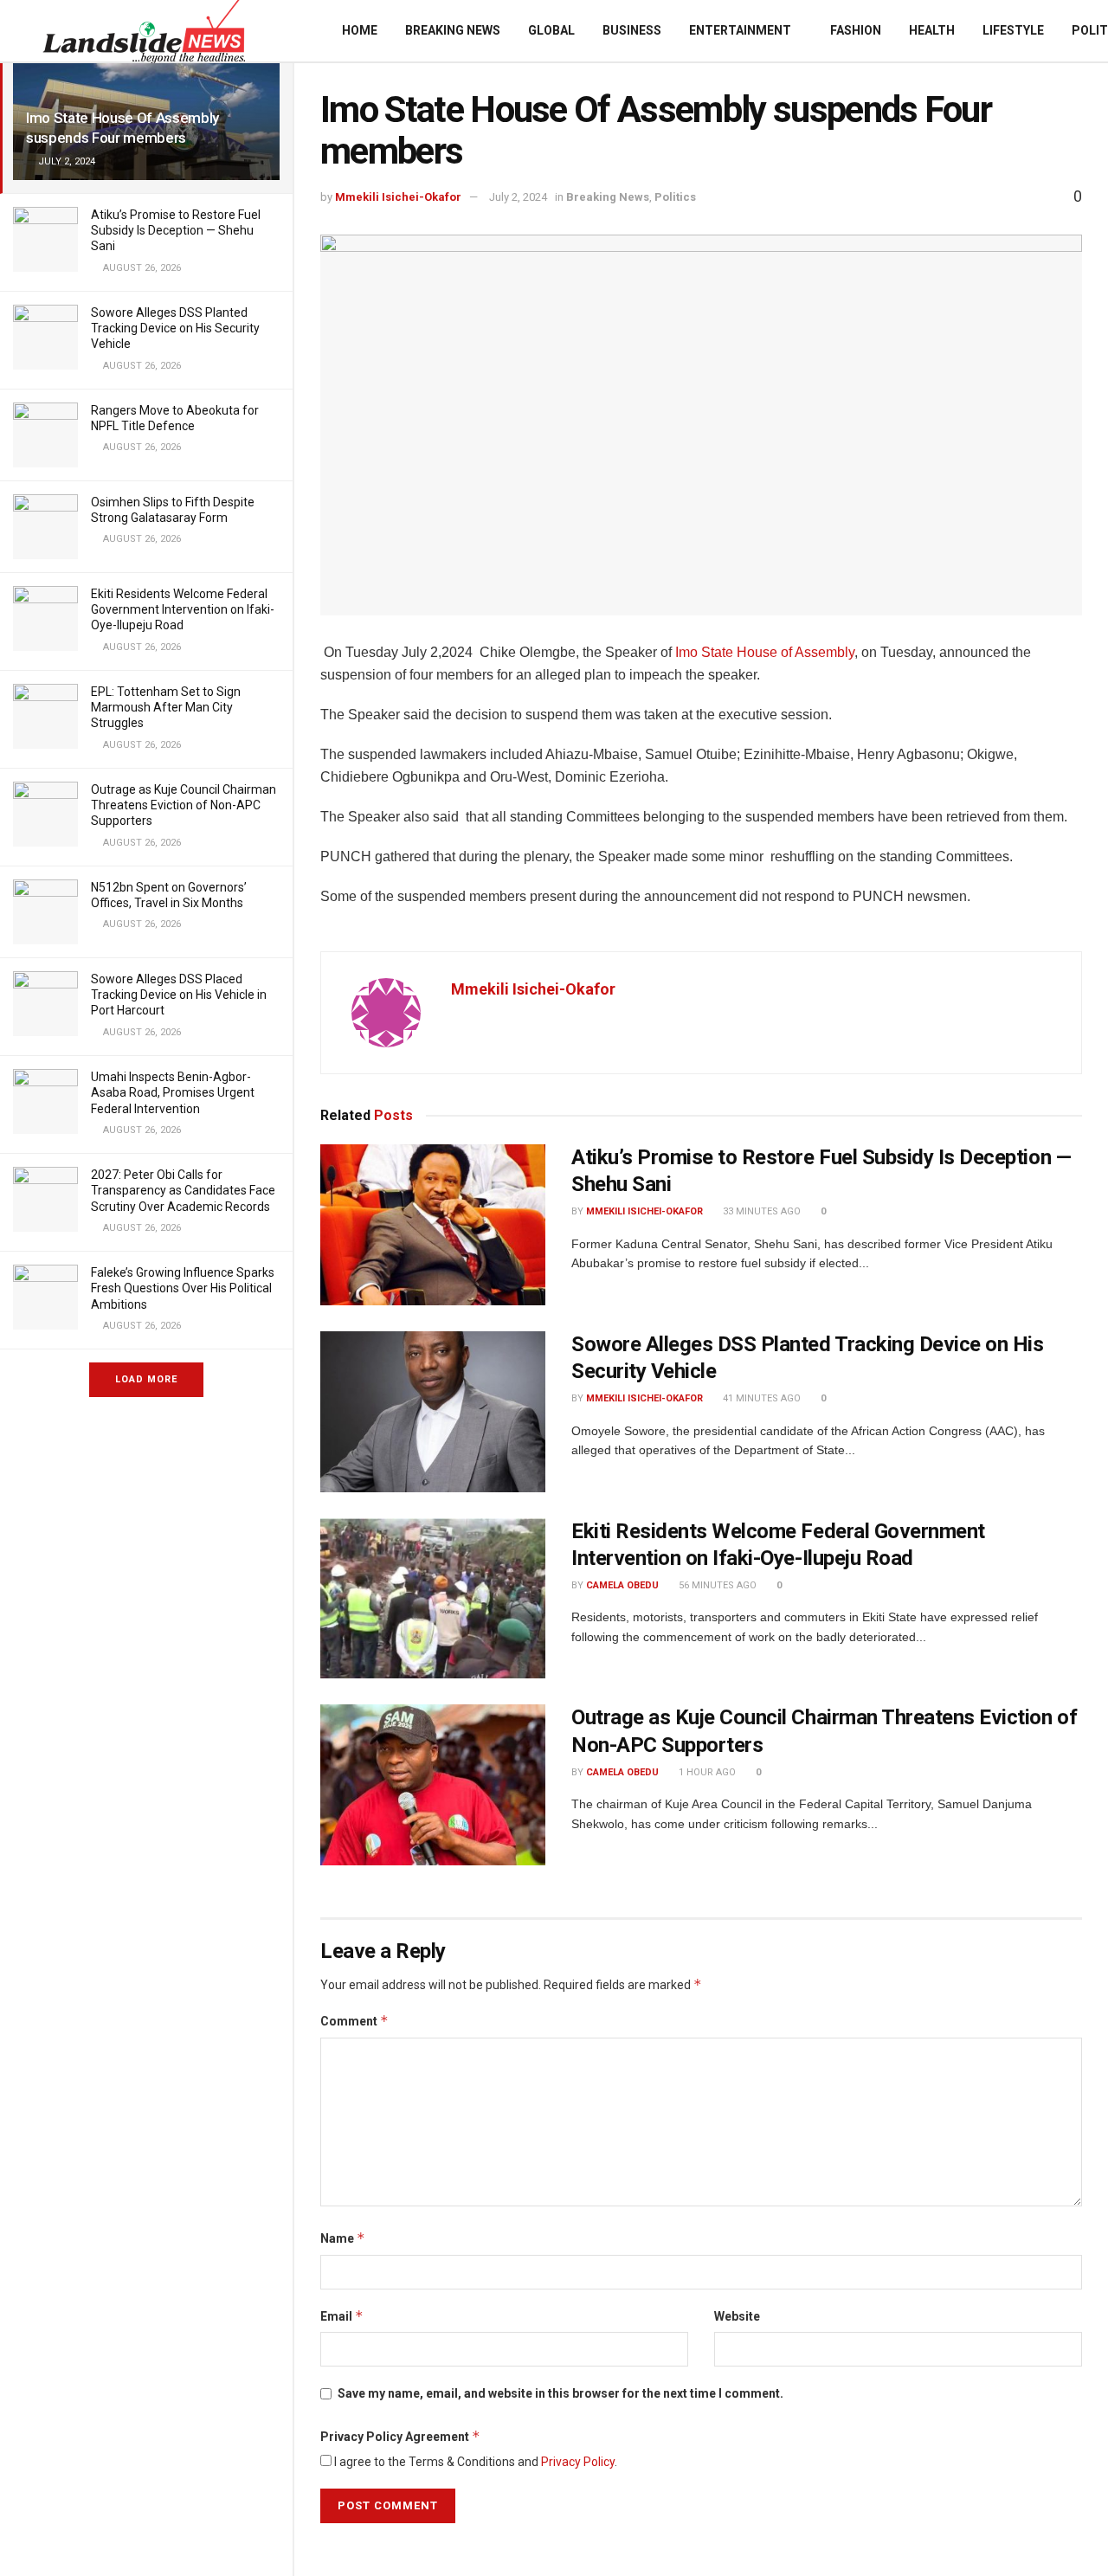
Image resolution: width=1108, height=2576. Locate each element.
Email (342, 2316)
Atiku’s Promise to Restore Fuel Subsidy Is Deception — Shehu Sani (176, 230)
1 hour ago (706, 1772)
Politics (675, 197)
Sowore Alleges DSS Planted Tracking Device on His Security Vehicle (175, 328)
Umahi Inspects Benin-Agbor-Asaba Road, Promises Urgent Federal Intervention (173, 1092)
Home (360, 30)
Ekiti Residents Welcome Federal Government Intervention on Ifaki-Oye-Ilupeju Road (183, 609)
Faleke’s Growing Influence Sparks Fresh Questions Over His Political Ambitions (183, 1288)
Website (737, 2316)
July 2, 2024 (518, 197)
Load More (146, 1379)
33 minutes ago (760, 1211)
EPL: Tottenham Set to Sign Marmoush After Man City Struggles (166, 707)
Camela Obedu (622, 1585)
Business (632, 30)
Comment (354, 2021)
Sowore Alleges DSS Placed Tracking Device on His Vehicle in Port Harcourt (179, 995)
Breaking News (453, 30)
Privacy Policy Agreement (400, 2436)
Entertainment (740, 30)
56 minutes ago (716, 1585)
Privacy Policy (578, 2462)
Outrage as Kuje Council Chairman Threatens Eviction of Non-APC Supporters (184, 805)
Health (932, 30)
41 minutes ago (760, 1398)
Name (343, 2238)
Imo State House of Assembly (763, 652)
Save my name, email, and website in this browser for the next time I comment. (560, 2393)
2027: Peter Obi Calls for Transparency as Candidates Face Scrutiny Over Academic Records (183, 1190)
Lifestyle (1013, 30)
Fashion (856, 30)
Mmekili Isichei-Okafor (398, 197)
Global (551, 30)
